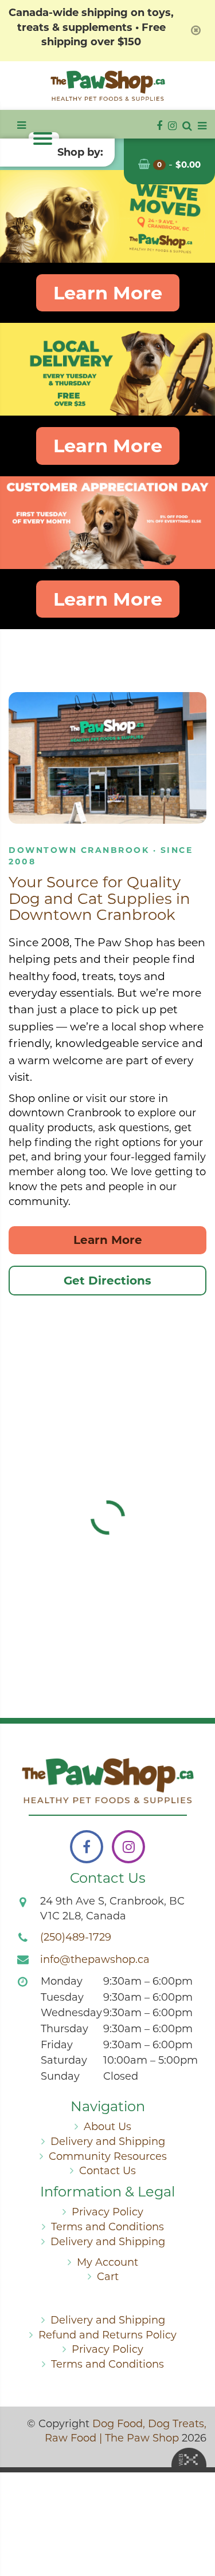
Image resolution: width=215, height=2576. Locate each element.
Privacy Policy (107, 2212)
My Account (107, 2262)
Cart (108, 2277)
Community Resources (108, 2156)
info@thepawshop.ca (95, 1959)
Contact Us (107, 2171)
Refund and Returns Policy (107, 2335)
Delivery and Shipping (108, 2142)
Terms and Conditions (107, 2227)
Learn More (108, 293)
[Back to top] (197, 2521)
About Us (107, 2127)
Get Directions (107, 1281)
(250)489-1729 (76, 1937)
